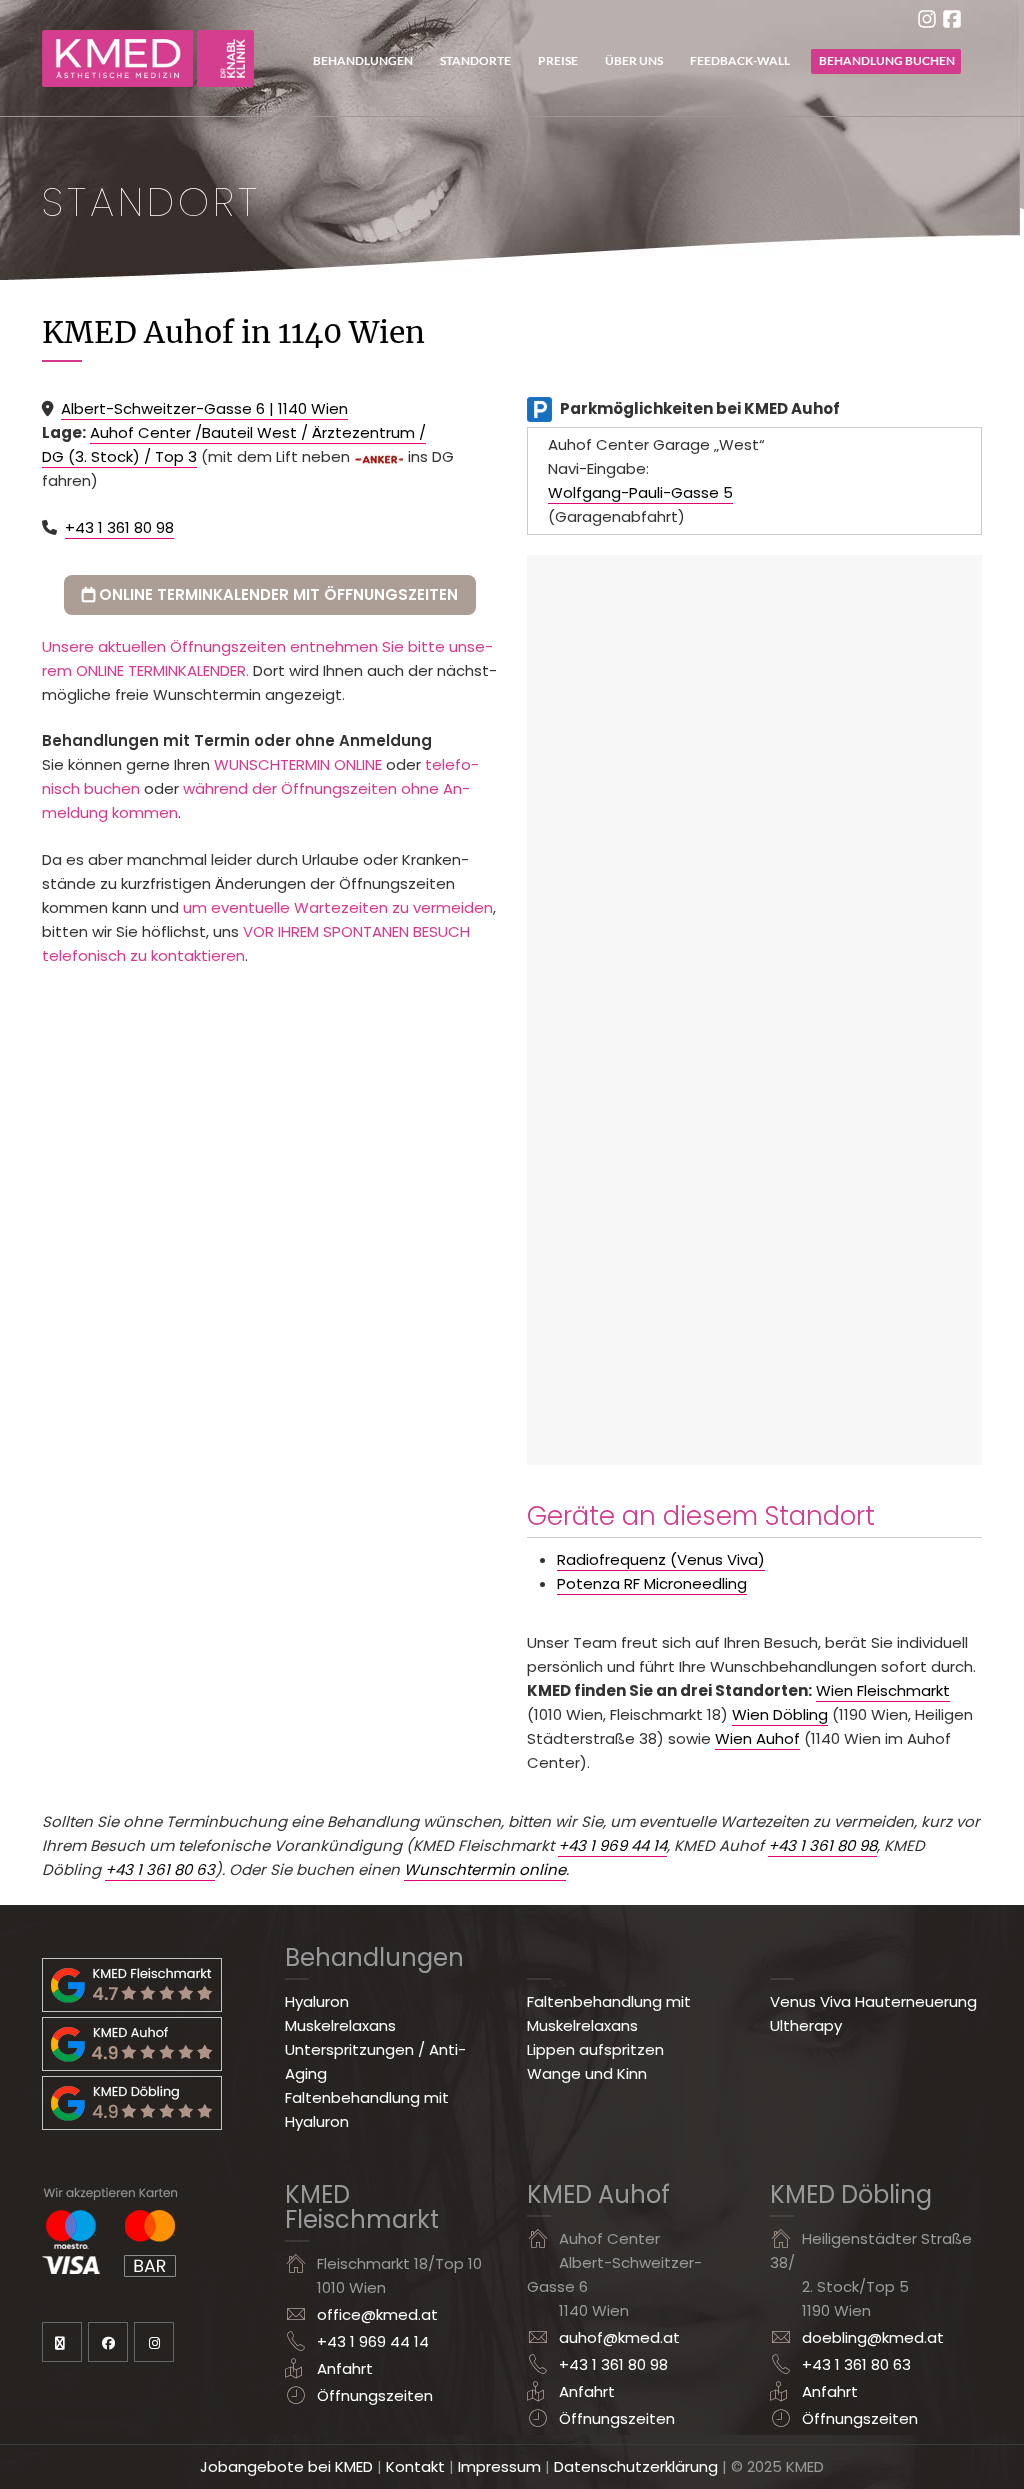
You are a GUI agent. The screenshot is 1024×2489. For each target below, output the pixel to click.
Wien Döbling (780, 1714)
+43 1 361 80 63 (160, 1869)
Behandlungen (363, 61)
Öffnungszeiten (371, 2395)
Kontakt (415, 2466)
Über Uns (634, 61)
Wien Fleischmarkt (883, 1690)
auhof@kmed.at (619, 2337)
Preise (558, 61)
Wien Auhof (757, 1738)
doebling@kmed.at (873, 2337)
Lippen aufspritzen (595, 2049)
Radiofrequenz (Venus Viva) (661, 1559)
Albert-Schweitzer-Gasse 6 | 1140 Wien (204, 408)
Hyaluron (317, 2001)
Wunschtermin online (485, 1869)
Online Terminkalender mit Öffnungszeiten (276, 594)
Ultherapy (806, 2025)
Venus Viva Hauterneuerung (873, 2001)
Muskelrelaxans (340, 2025)
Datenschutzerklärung (636, 2466)
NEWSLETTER (62, 2342)
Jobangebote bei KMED (286, 2466)
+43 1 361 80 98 (119, 527)
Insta (154, 2342)
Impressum (499, 2466)
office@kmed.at (377, 2314)
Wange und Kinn (587, 2073)
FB (108, 2342)
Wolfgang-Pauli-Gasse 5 (640, 492)
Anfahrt (345, 2368)
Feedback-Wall (740, 61)
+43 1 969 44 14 (612, 1845)
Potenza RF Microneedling (652, 1583)
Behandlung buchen (887, 60)
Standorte (475, 61)
